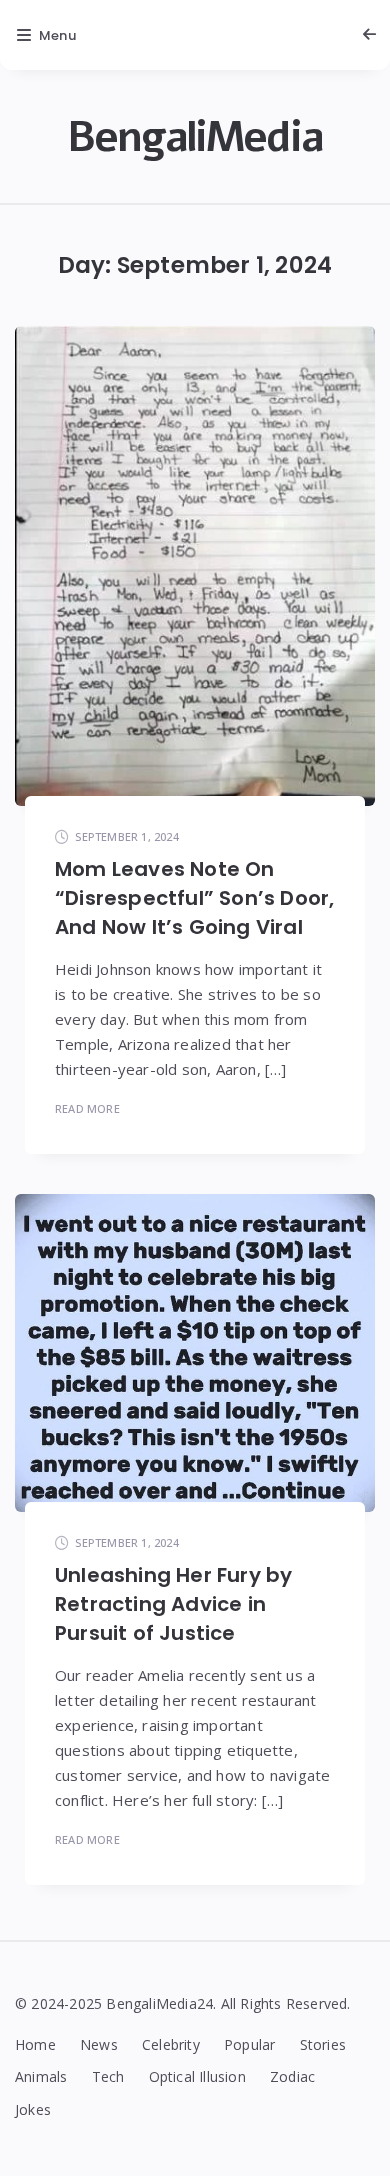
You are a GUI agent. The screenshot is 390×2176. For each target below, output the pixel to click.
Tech (108, 2076)
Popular (249, 2044)
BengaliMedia (195, 137)
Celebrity (171, 2044)
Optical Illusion (197, 2076)
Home (35, 2044)
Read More (87, 1108)
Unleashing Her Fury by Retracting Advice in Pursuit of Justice (173, 1604)
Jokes (33, 2109)
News (99, 2044)
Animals (41, 2076)
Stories (323, 2044)
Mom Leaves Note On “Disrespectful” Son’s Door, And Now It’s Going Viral (194, 898)
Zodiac (292, 2076)
